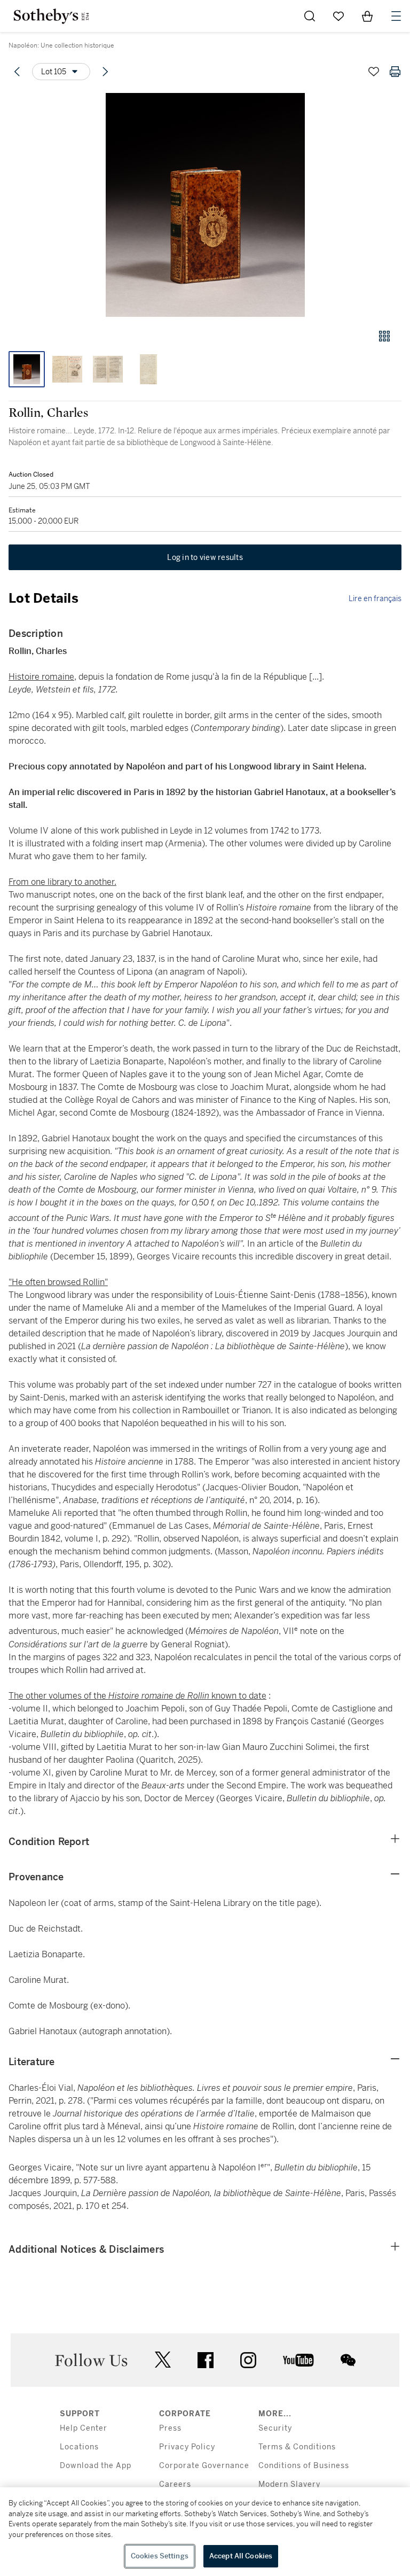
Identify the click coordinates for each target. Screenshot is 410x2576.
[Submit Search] (310, 16)
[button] (205, 205)
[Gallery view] (384, 336)
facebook (206, 2360)
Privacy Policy (187, 2447)
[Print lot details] (395, 72)
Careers (175, 2484)
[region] (205, 2532)
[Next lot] (105, 72)
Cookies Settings (160, 2556)
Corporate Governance (204, 2466)
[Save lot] (374, 72)
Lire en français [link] (375, 598)
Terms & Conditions (297, 2447)
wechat (348, 2360)
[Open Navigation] (396, 16)
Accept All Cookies (241, 2556)
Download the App (96, 2466)
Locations (79, 2447)
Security (275, 2428)
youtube (298, 2360)
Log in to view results (205, 557)
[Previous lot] (17, 72)
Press (170, 2428)
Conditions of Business (304, 2466)
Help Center (84, 2428)
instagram (248, 2360)
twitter (163, 2360)
